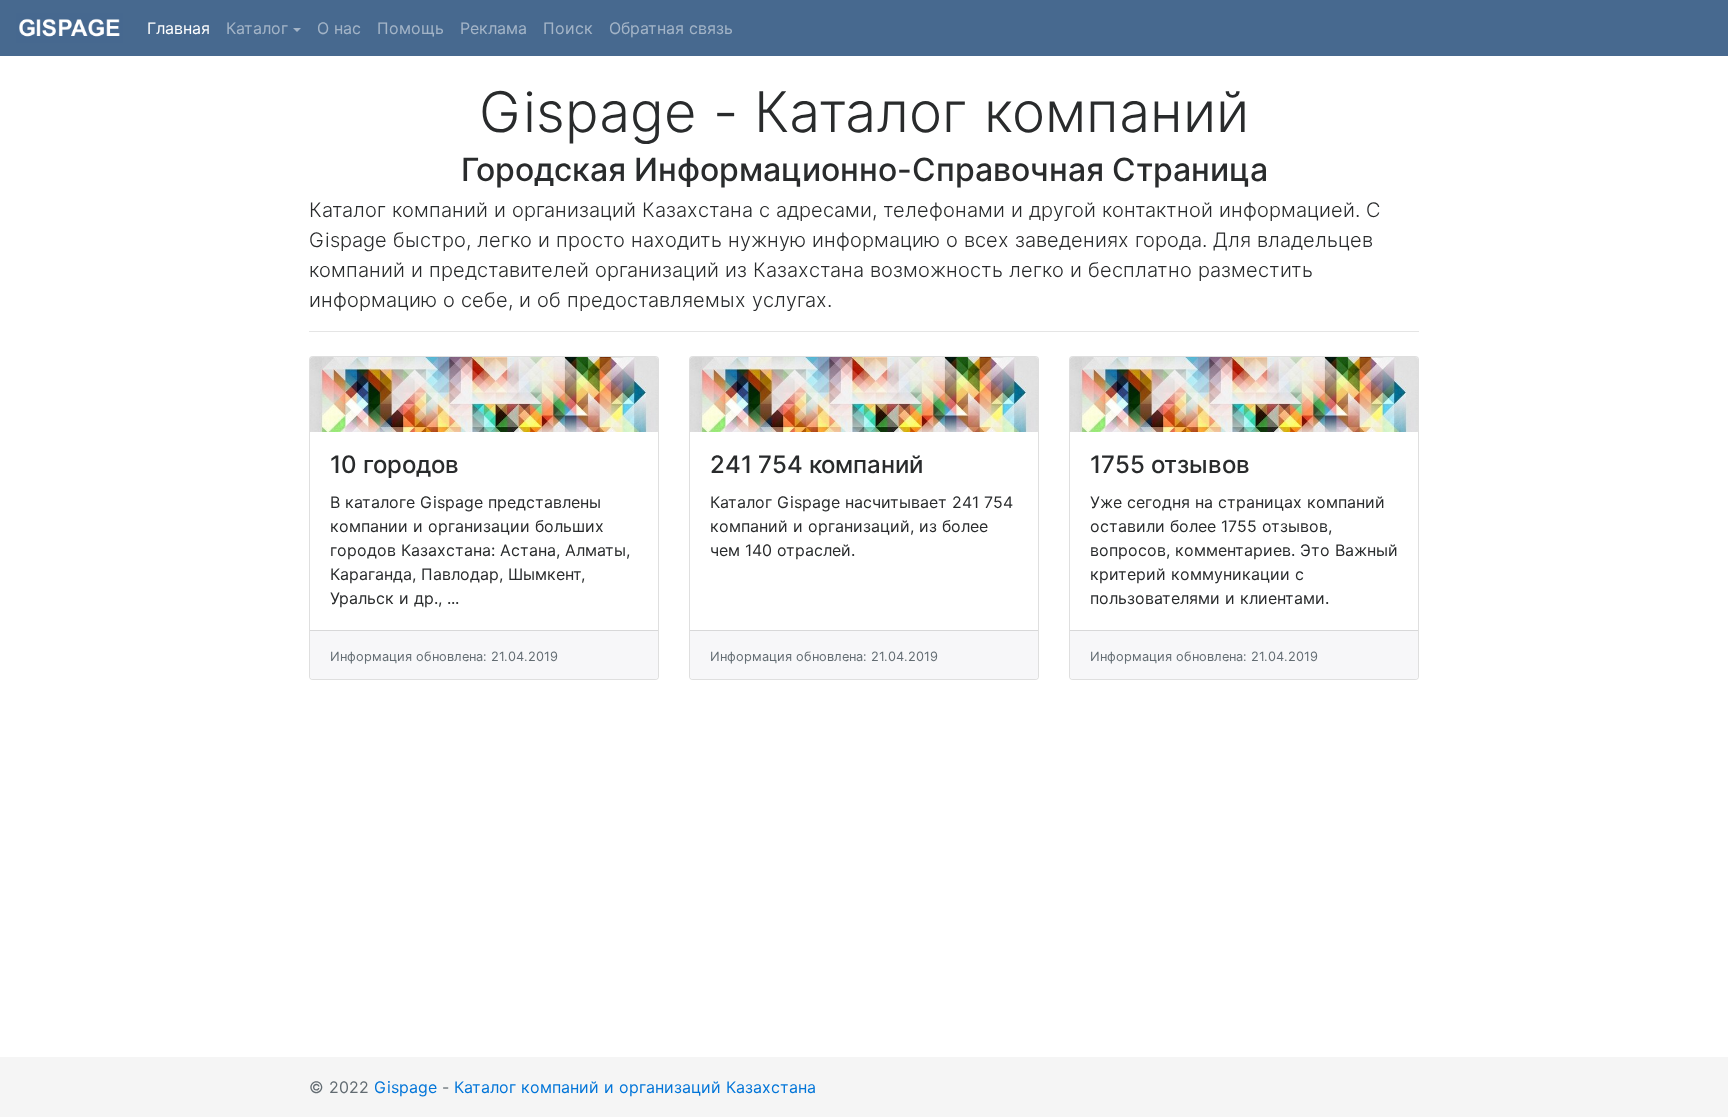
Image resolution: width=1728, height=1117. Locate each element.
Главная (182, 27)
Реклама (493, 28)
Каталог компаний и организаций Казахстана (635, 1087)
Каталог (257, 28)
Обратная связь (671, 28)
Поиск (568, 28)
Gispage (405, 1087)
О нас (339, 28)
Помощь (410, 28)
